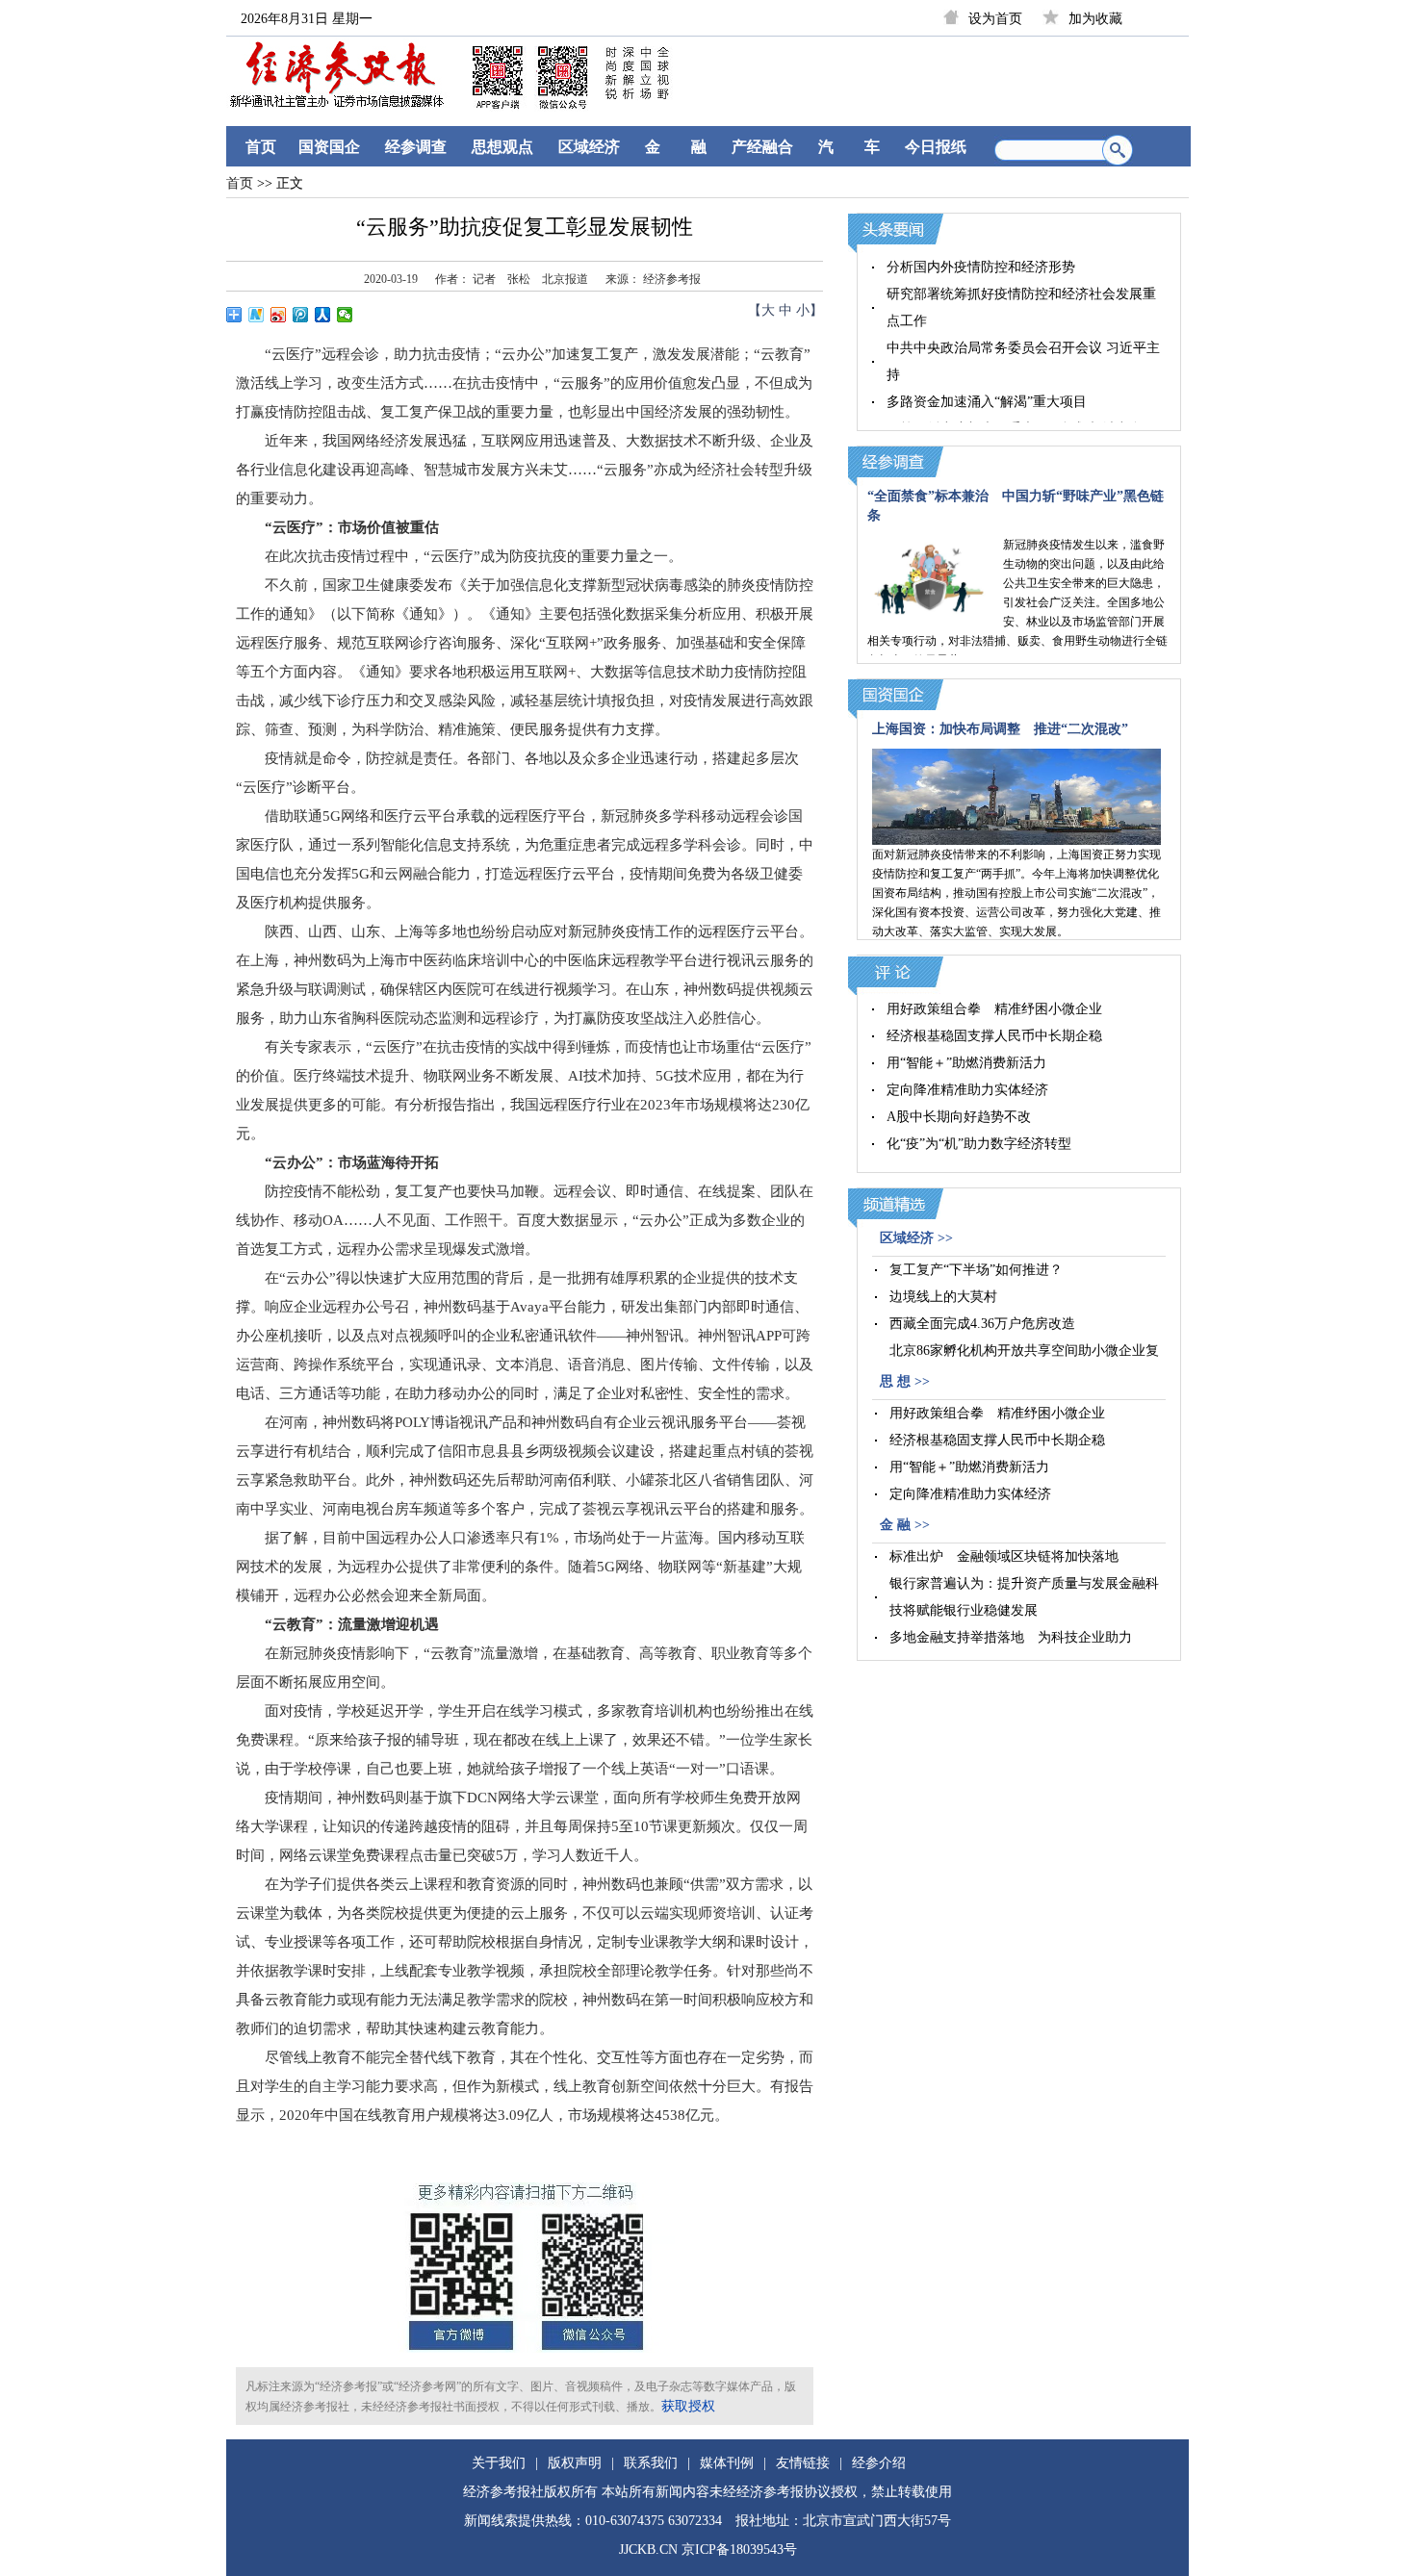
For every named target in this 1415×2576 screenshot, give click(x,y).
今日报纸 (936, 147)
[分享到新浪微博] (279, 315)
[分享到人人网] (323, 315)
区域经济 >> (916, 1238)
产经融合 (762, 147)
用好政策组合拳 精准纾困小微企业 (994, 1009)
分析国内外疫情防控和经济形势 (981, 267)
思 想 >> (905, 1381)
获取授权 (688, 2406)
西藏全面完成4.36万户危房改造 (982, 1324)
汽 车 (849, 147)
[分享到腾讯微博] (301, 315)
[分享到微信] (345, 315)
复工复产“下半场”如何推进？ (976, 1270)
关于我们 (499, 2463)
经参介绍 (879, 2463)
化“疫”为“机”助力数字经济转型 (979, 1144)
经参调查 (416, 147)
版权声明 (575, 2463)
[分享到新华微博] (257, 315)
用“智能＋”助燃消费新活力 (966, 1063)
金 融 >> (905, 1525)
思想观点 (502, 147)
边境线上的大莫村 (943, 1297)
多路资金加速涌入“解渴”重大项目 (987, 402)
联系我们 (651, 2463)
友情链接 (803, 2463)
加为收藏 (1095, 19)
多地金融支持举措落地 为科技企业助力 (1011, 1637)
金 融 (676, 147)
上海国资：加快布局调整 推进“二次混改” (1000, 729)
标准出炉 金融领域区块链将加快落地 (1004, 1556)
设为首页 (995, 19)
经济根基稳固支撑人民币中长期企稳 (994, 1036)
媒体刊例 (727, 2463)
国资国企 (329, 147)
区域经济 (589, 147)
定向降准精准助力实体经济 (967, 1090)
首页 (261, 147)
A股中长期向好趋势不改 (959, 1117)
